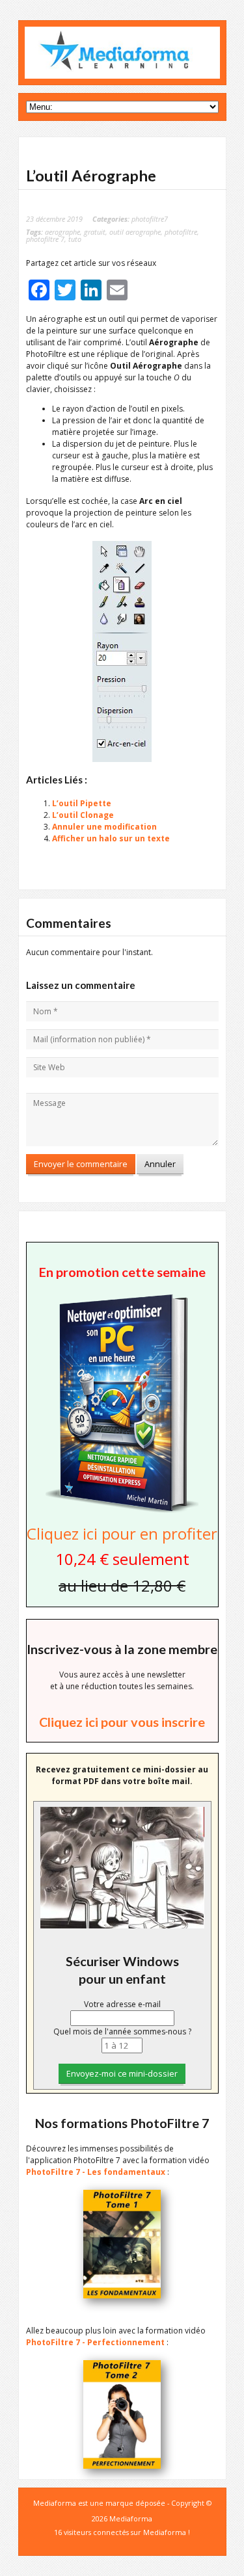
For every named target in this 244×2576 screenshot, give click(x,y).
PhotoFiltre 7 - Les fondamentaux (96, 2172)
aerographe (62, 232)
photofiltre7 (150, 219)
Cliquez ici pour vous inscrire (122, 1722)
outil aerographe (135, 232)
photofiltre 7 (45, 239)
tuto (75, 239)
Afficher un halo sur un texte (111, 838)
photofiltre (181, 232)
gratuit (95, 232)
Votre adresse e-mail (122, 2004)
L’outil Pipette (82, 803)
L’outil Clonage (83, 815)
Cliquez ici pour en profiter (122, 1533)
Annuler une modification (104, 827)
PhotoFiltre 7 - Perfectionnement (95, 2342)
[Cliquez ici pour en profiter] (122, 1511)
